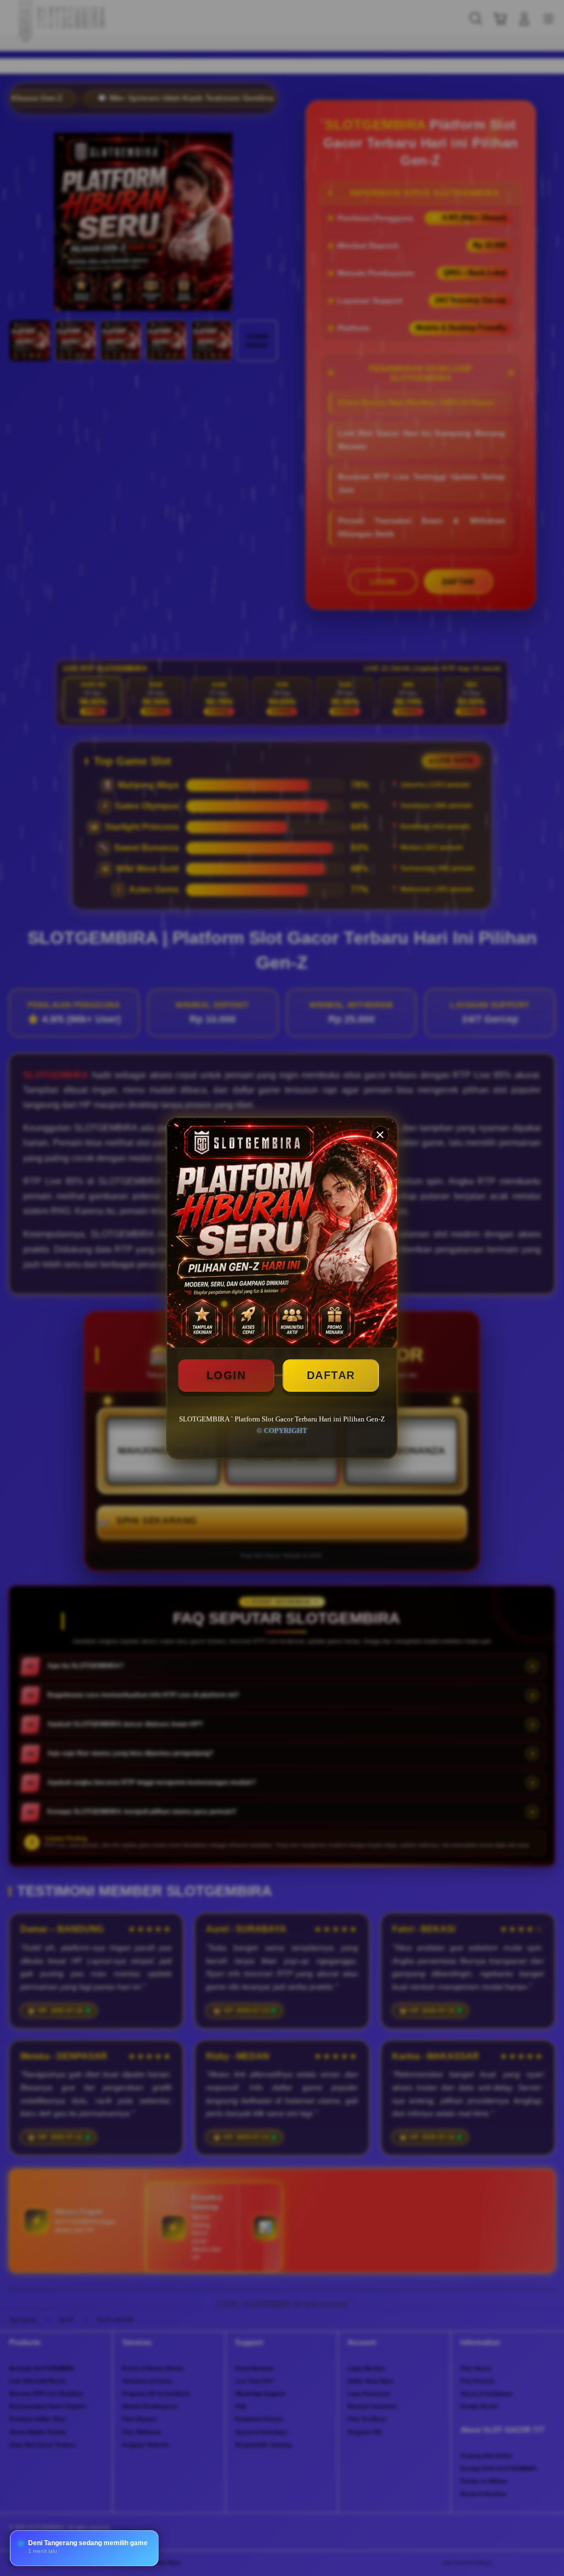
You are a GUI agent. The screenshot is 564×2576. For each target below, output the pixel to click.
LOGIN (226, 1375)
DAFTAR (331, 1375)
